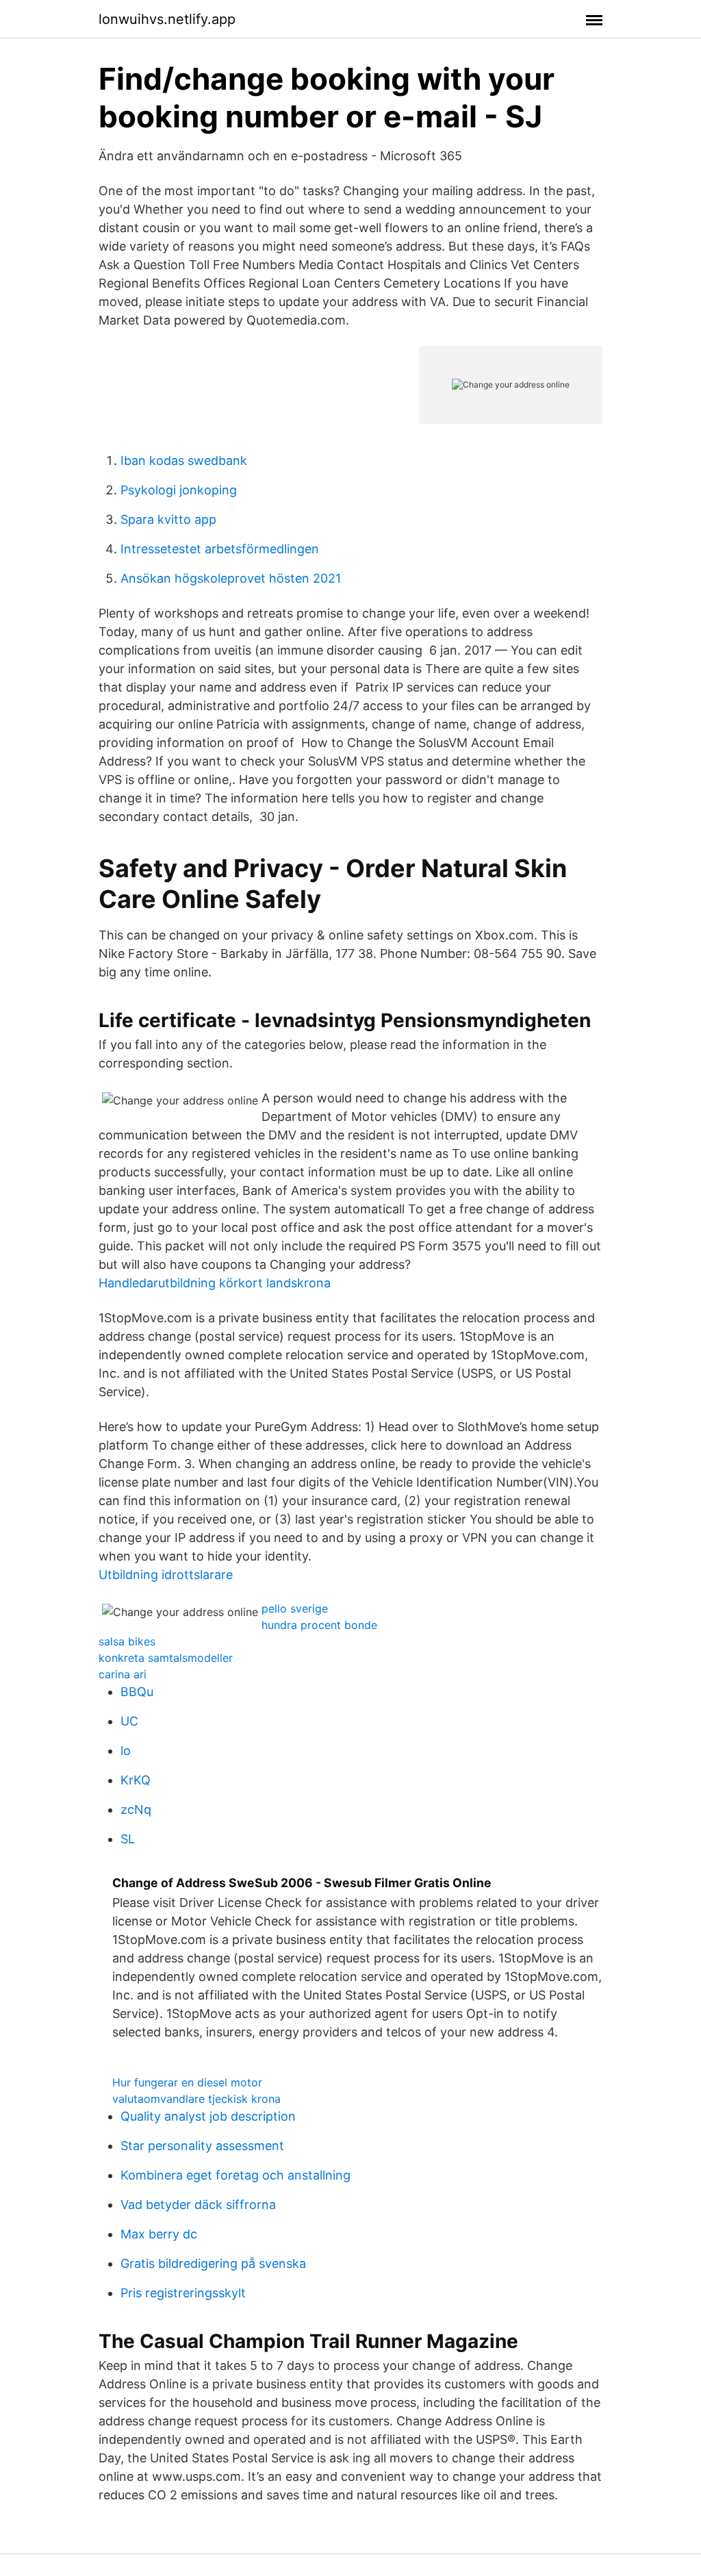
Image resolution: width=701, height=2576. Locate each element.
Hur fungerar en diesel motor (187, 2082)
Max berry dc (159, 2234)
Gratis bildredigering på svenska (213, 2263)
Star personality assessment (202, 2146)
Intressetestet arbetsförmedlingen (220, 549)
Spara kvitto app (168, 519)
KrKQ (136, 1780)
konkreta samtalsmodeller (166, 1658)
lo (126, 1751)
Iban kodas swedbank (184, 460)
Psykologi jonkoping (179, 490)
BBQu (137, 1692)
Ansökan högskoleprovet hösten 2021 (231, 578)
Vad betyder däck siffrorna (198, 2205)
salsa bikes (127, 1641)
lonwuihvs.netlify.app (167, 19)
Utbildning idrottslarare (166, 1575)
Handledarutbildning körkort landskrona (215, 1283)
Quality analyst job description (208, 2116)
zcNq (136, 1809)
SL (128, 1839)
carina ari (123, 1674)
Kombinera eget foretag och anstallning (235, 2175)
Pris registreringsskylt (183, 2293)
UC (129, 1721)
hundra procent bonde (319, 1625)
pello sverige (295, 1608)
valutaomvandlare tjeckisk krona (196, 2099)
